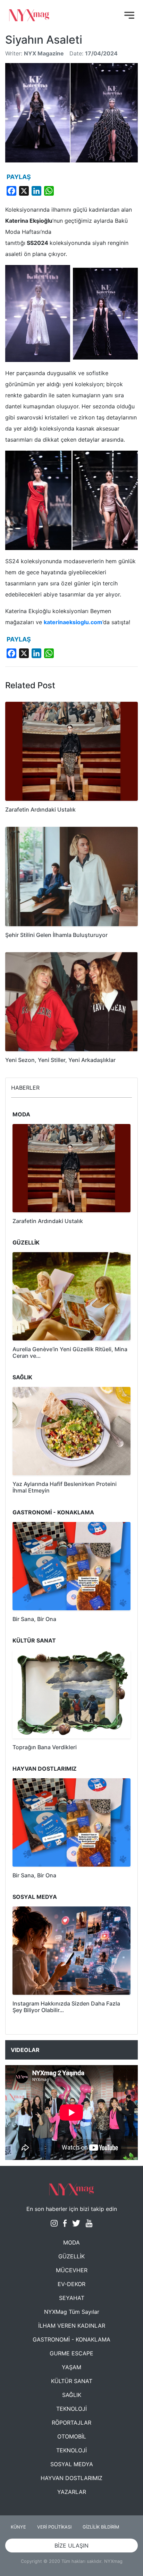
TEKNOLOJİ (71, 2409)
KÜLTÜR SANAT (72, 2381)
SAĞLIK (72, 2395)
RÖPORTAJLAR (71, 2423)
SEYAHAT (72, 2298)
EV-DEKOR (71, 2284)
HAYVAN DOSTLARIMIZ (71, 2478)
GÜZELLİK (71, 2256)
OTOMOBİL (72, 2436)
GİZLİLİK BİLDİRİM (101, 2527)
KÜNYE (18, 2527)
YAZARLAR (72, 2492)
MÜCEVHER (72, 2270)
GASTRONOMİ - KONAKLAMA (71, 2339)
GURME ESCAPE (71, 2353)
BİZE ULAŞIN (71, 2546)
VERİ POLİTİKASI (54, 2527)
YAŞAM (71, 2367)
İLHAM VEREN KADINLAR (72, 2326)
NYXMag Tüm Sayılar (72, 2312)
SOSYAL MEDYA (72, 2464)
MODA (71, 2242)
